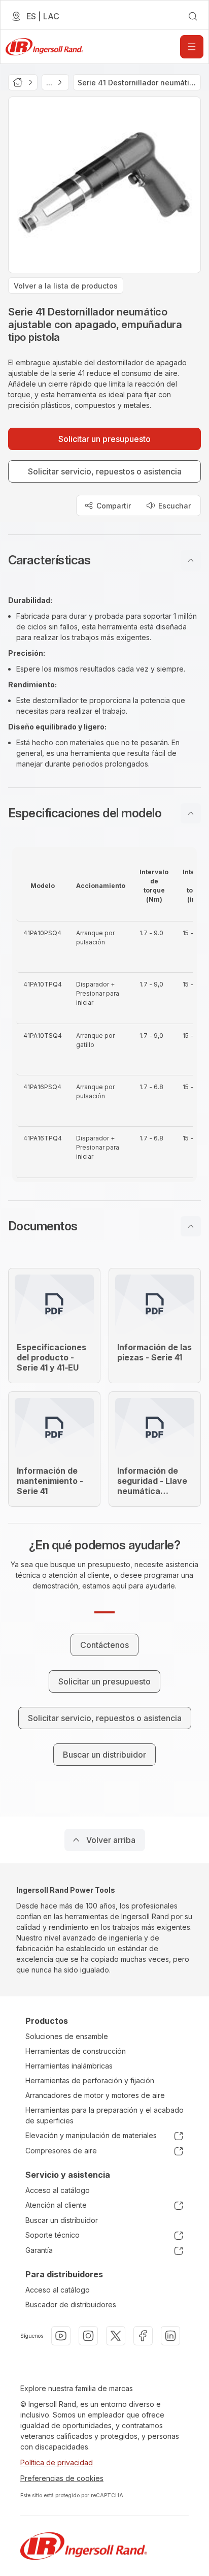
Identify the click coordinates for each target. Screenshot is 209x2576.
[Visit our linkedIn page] (170, 2336)
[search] (193, 16)
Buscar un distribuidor (62, 2220)
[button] (104, 560)
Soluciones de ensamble (67, 2036)
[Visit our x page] (116, 2336)
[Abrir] (192, 47)
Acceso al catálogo (58, 2190)
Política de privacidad (57, 2462)
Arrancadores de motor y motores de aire (95, 2095)
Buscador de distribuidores (71, 2304)
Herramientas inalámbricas (69, 2066)
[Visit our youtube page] (61, 2336)
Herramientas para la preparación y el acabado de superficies (104, 2115)
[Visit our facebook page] (143, 2336)
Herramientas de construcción (76, 2051)
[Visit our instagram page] (88, 2336)
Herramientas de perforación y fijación (90, 2080)
